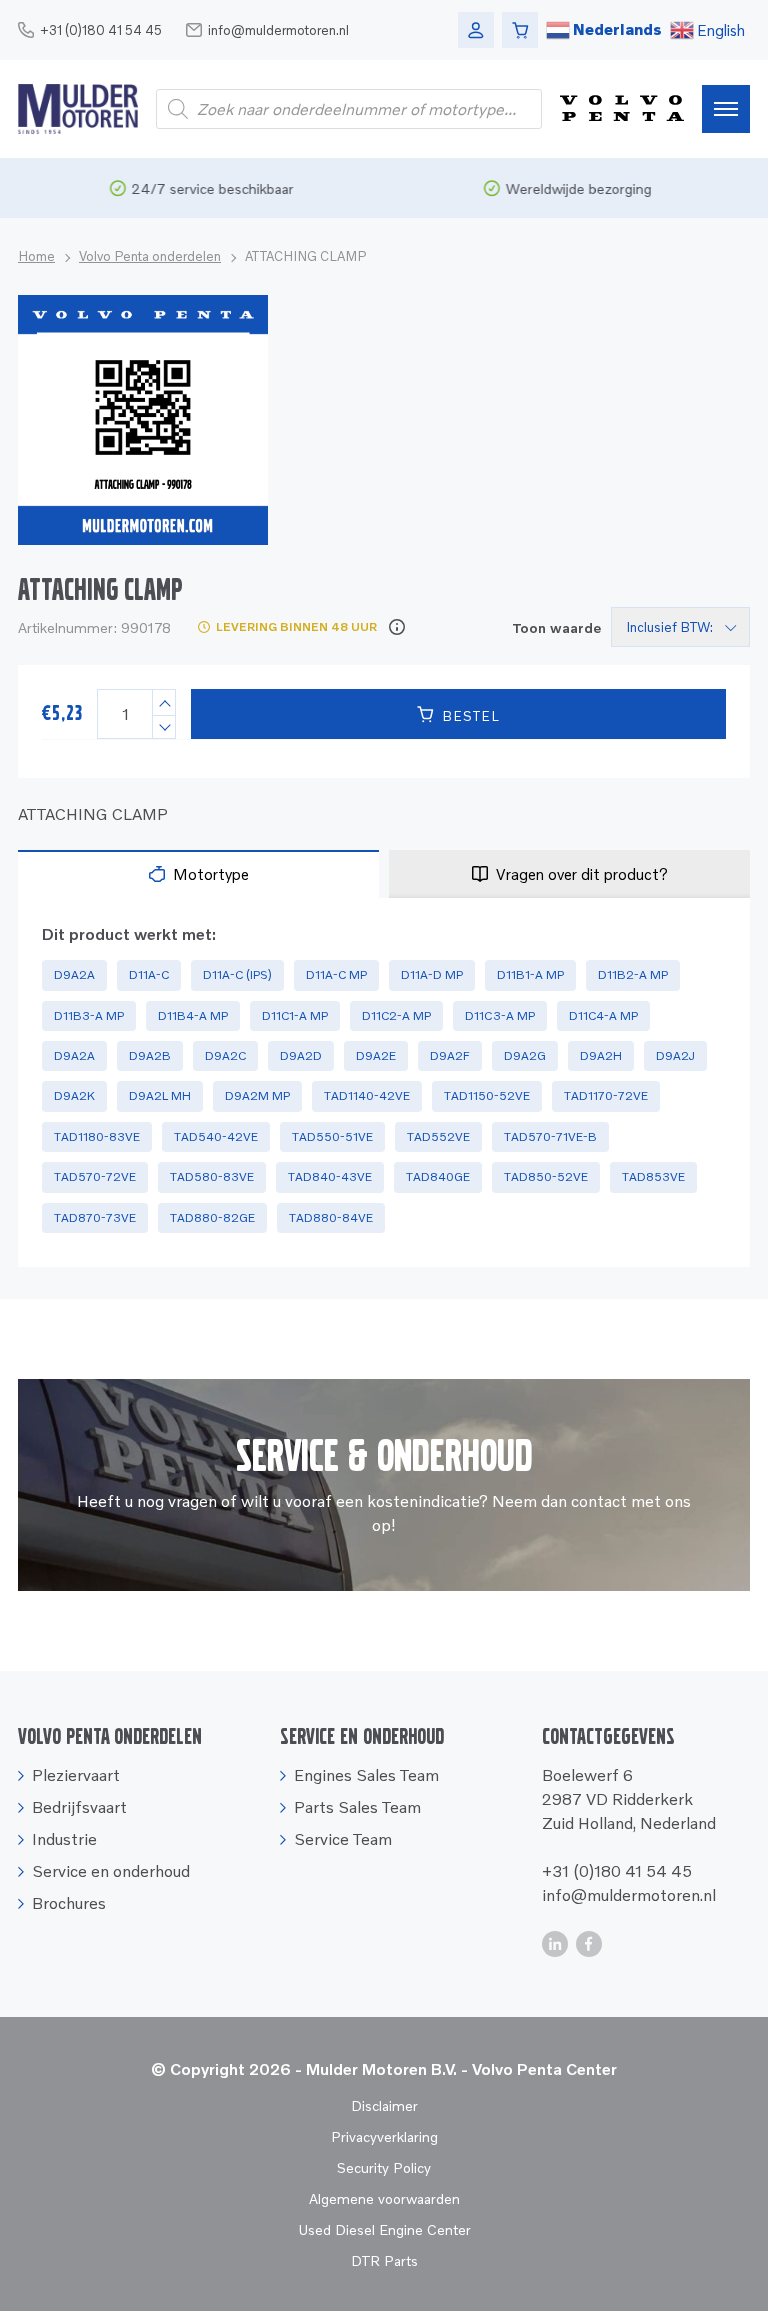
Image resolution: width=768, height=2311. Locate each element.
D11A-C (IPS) (237, 974)
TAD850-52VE (546, 1176)
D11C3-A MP (500, 1015)
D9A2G (525, 1055)
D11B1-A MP (530, 974)
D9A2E (376, 1055)
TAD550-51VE (332, 1136)
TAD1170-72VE (606, 1095)
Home (36, 256)
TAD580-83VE (212, 1176)
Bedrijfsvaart (79, 1807)
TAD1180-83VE (97, 1136)
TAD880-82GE (212, 1217)
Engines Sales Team (366, 1775)
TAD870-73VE (95, 1217)
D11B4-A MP (193, 1015)
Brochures (69, 1903)
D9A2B (150, 1055)
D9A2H (601, 1055)
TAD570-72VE (95, 1176)
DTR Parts (384, 2260)
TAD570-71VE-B (550, 1136)
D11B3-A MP (89, 1015)
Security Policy (384, 2167)
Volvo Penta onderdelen (150, 256)
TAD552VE (438, 1136)
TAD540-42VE (216, 1136)
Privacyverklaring (384, 2136)
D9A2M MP (257, 1095)
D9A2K (74, 1095)
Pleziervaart (76, 1775)
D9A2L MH (160, 1095)
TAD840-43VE (330, 1176)
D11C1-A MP (295, 1015)
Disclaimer (384, 2105)
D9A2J (675, 1055)
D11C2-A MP (396, 1015)
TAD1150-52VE (487, 1095)
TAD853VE (653, 1176)
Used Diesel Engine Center (384, 2229)
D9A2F (450, 1055)
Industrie (64, 1839)
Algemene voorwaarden (384, 2198)
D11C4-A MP (603, 1015)
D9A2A (74, 974)
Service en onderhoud (111, 1871)
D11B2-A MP (633, 974)
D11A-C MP (336, 974)
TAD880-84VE (331, 1217)
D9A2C (225, 1055)
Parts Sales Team (357, 1807)
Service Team (343, 1839)
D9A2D (301, 1055)
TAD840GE (438, 1176)
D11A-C (149, 974)
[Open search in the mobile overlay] (349, 109)
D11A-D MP (432, 974)
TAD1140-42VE (367, 1095)
